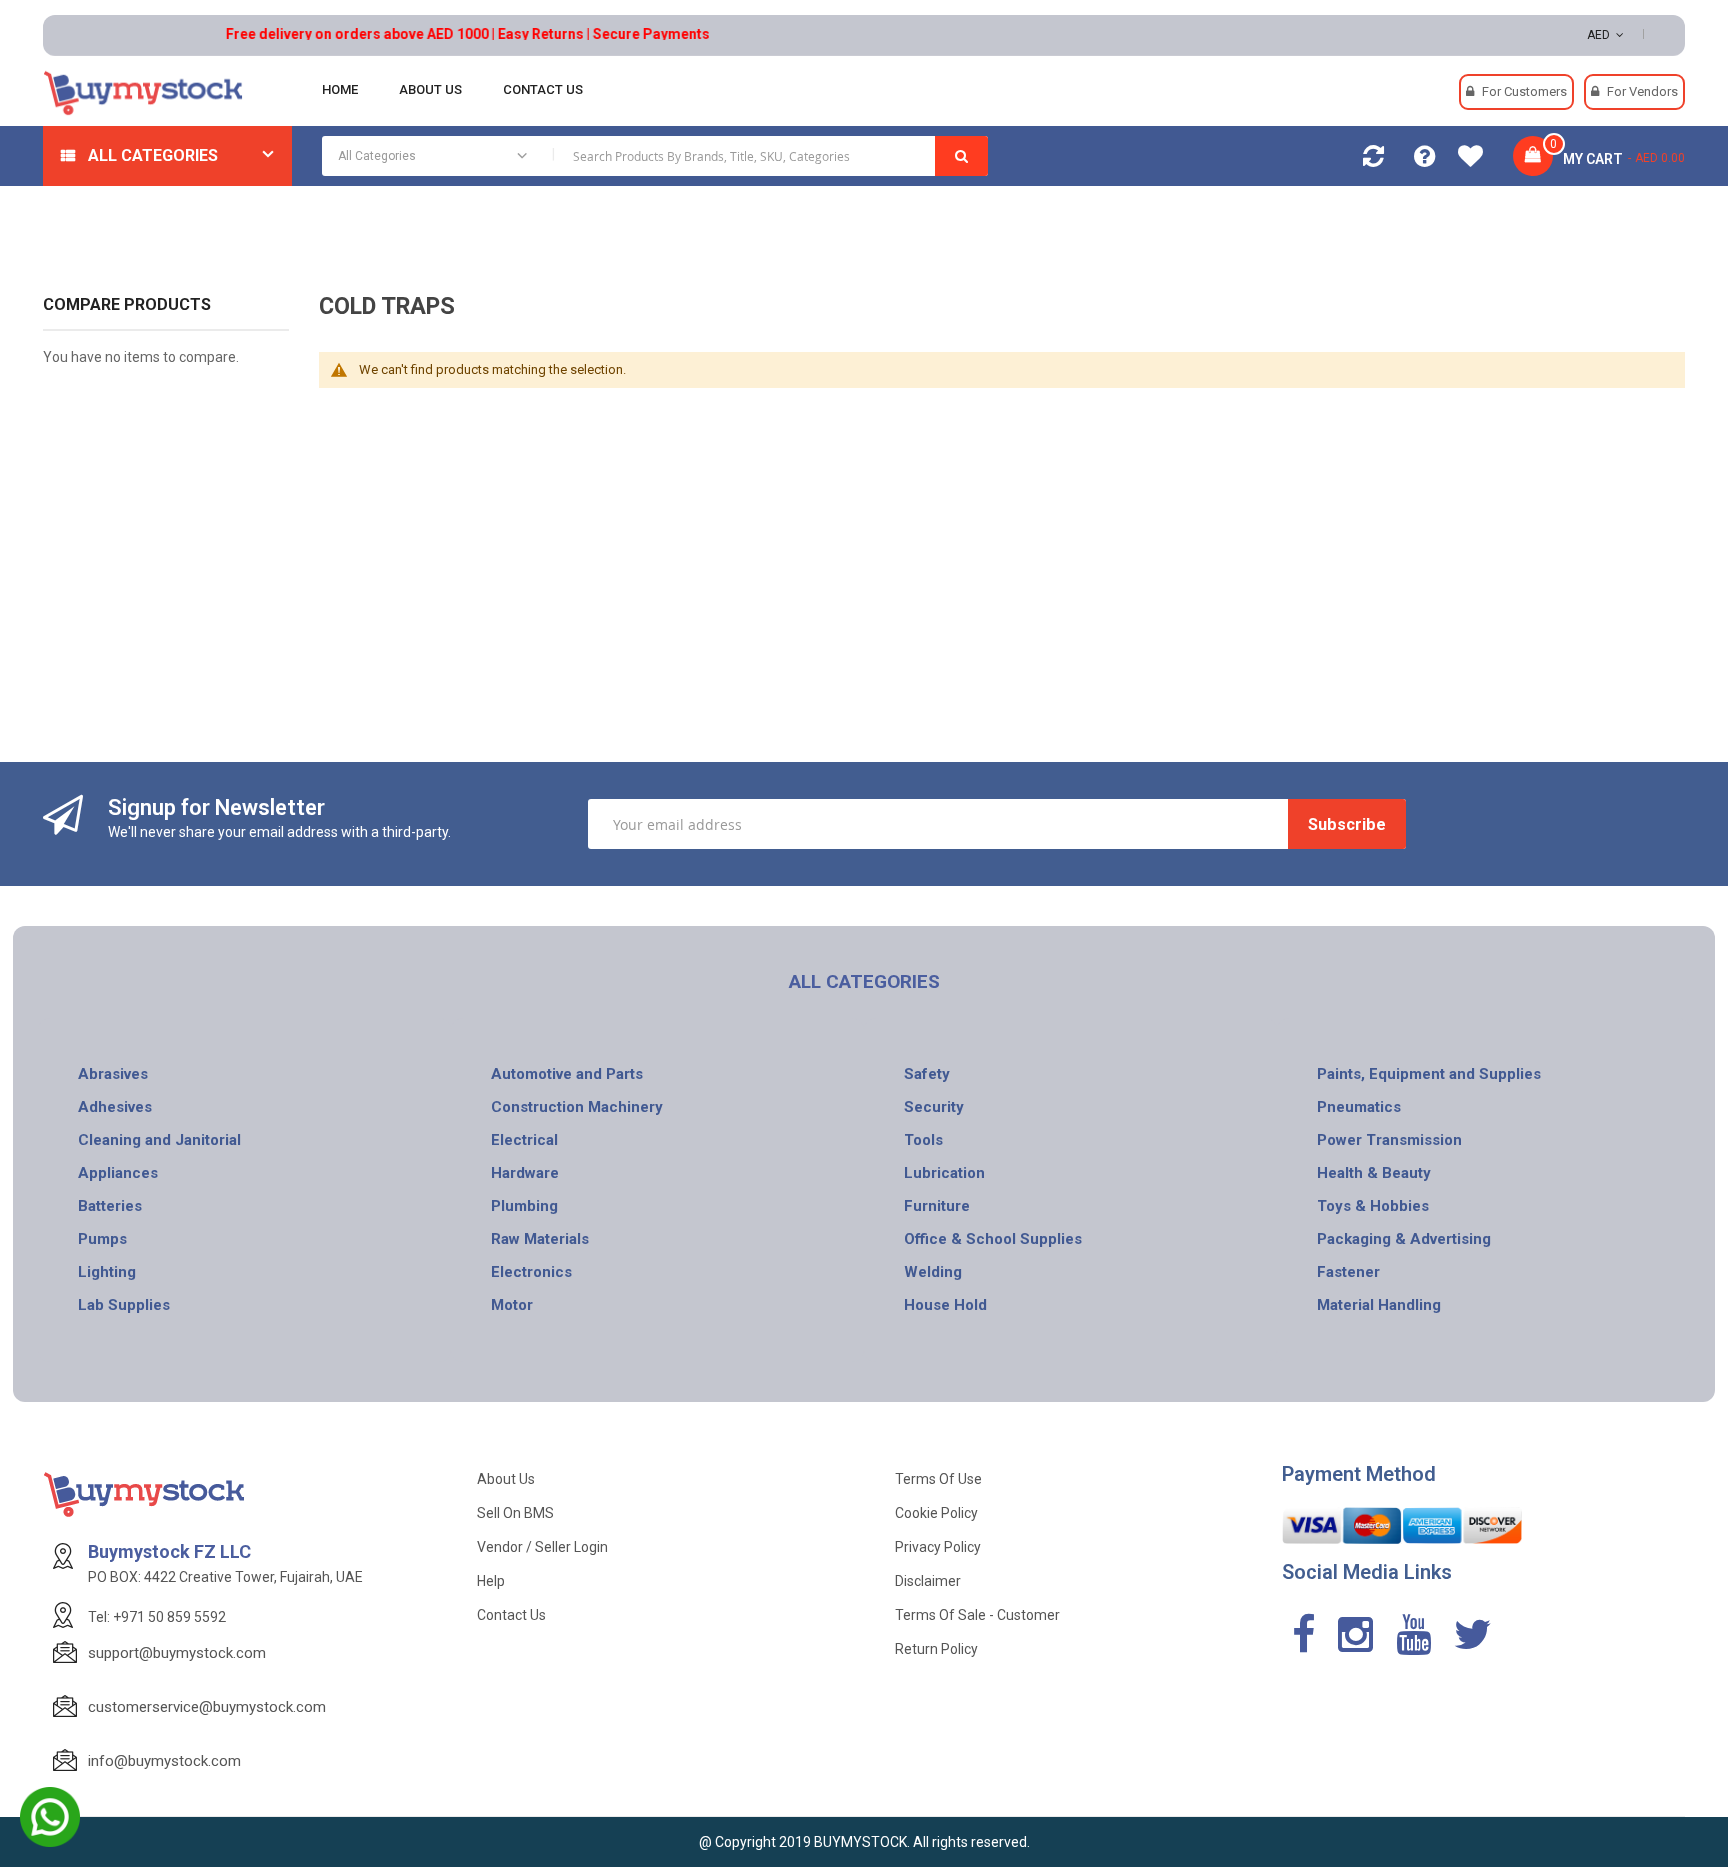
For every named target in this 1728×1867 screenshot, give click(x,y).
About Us (506, 1479)
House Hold (945, 1305)
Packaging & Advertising (1404, 1239)
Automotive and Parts (567, 1074)
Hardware (525, 1173)
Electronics (531, 1272)
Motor (512, 1305)
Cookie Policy (936, 1513)
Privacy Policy (938, 1547)
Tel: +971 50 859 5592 (157, 1617)
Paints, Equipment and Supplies (1429, 1074)
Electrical (524, 1140)
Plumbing (524, 1206)
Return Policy (936, 1649)
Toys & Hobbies (1373, 1206)
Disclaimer (928, 1581)
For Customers (1524, 91)
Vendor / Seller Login (542, 1547)
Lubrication (944, 1173)
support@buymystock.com (177, 1653)
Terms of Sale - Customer (977, 1615)
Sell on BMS (515, 1513)
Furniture (937, 1206)
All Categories (153, 155)
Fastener (1348, 1272)
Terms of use (938, 1479)
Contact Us (511, 1615)
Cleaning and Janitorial (159, 1140)
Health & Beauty (1374, 1173)
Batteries (110, 1206)
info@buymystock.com (164, 1761)
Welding (933, 1272)
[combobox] (655, 156)
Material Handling (1379, 1305)
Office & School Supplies (993, 1239)
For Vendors (1642, 91)
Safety (927, 1074)
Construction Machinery (577, 1107)
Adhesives (115, 1107)
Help (491, 1581)
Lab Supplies (124, 1305)
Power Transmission (1389, 1140)
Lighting (107, 1272)
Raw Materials (540, 1239)
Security (934, 1107)
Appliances (118, 1173)
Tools (923, 1140)
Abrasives (113, 1074)
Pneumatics (1359, 1107)
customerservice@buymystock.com (207, 1707)
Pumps (102, 1239)
